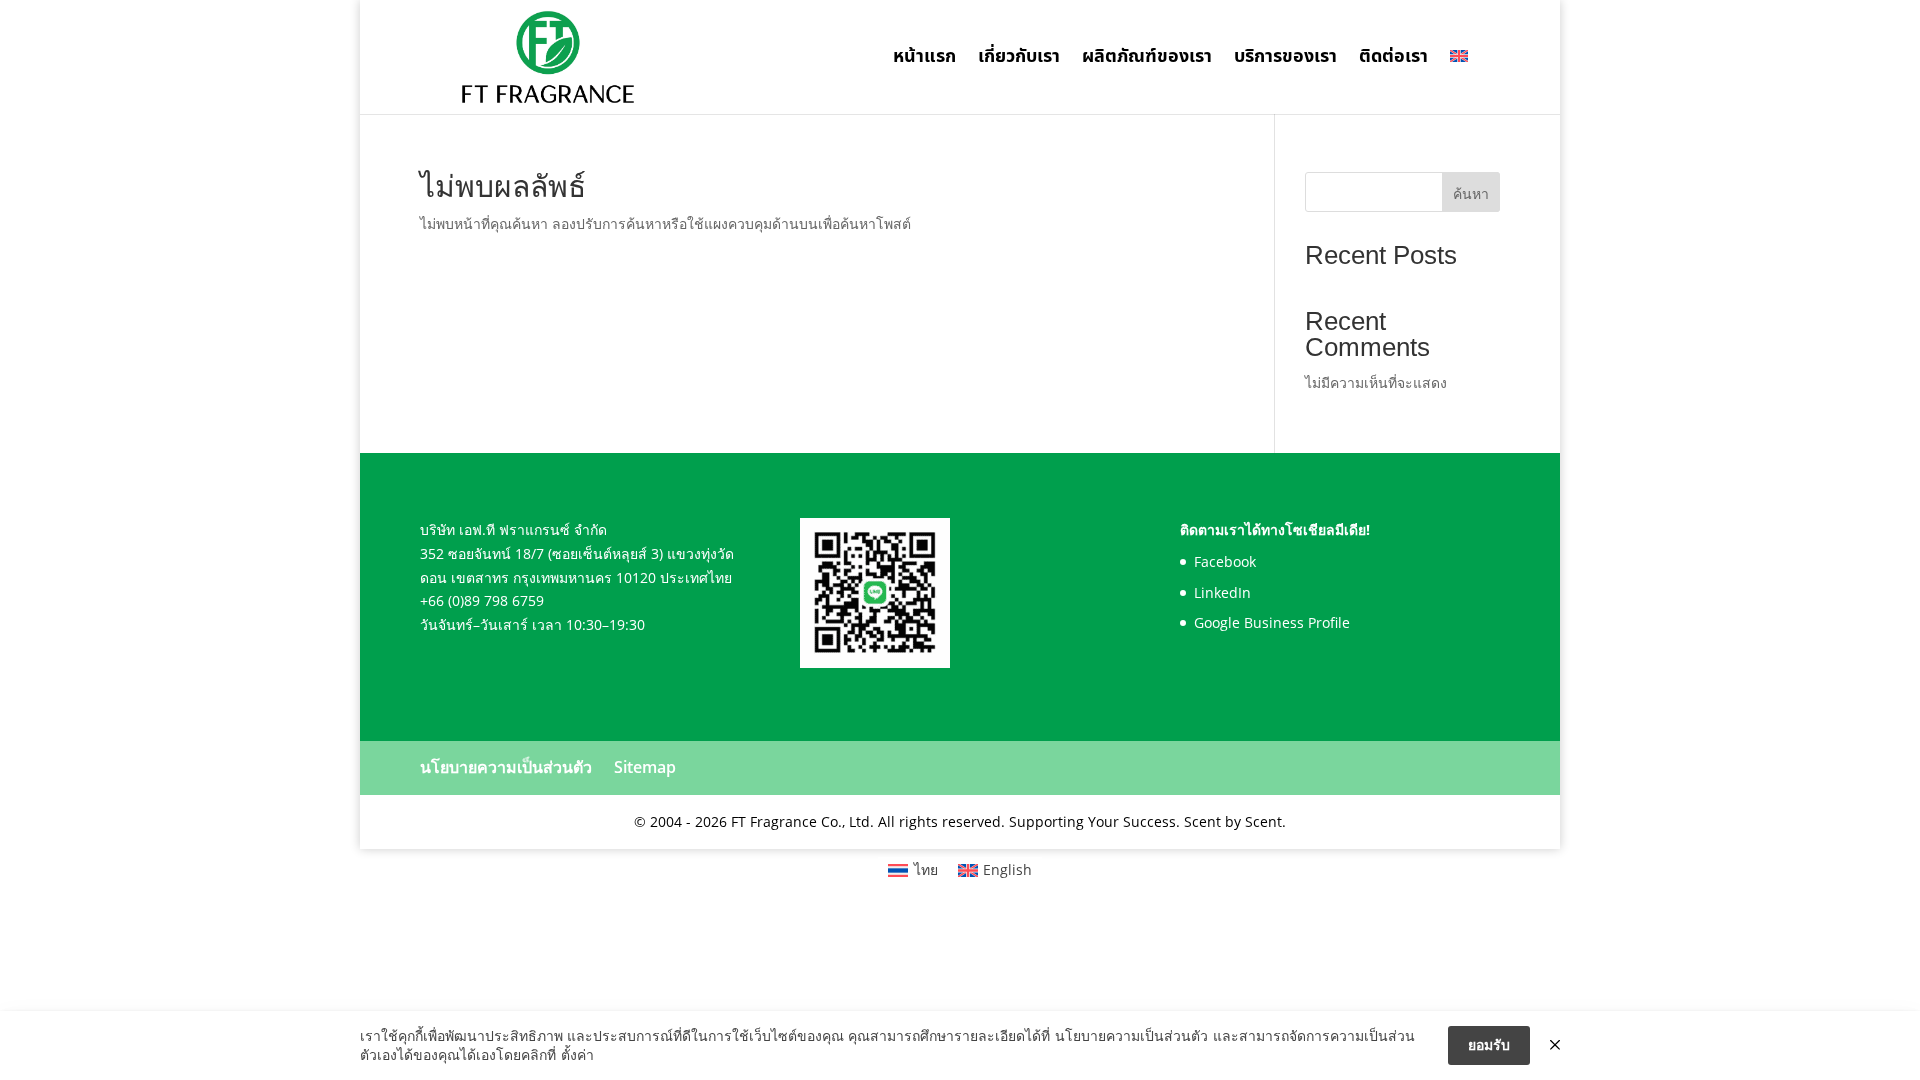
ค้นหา (1471, 193)
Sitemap (645, 767)
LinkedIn (1222, 592)
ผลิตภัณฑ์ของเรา (1147, 60)
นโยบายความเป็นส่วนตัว (506, 767)
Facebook (1225, 561)
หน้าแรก (924, 60)
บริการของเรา (1285, 60)
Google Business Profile (1272, 622)
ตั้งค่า (577, 1054)
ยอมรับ (1489, 1044)
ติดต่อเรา (1393, 60)
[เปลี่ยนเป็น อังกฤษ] (1459, 82)
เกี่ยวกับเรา (1019, 60)
